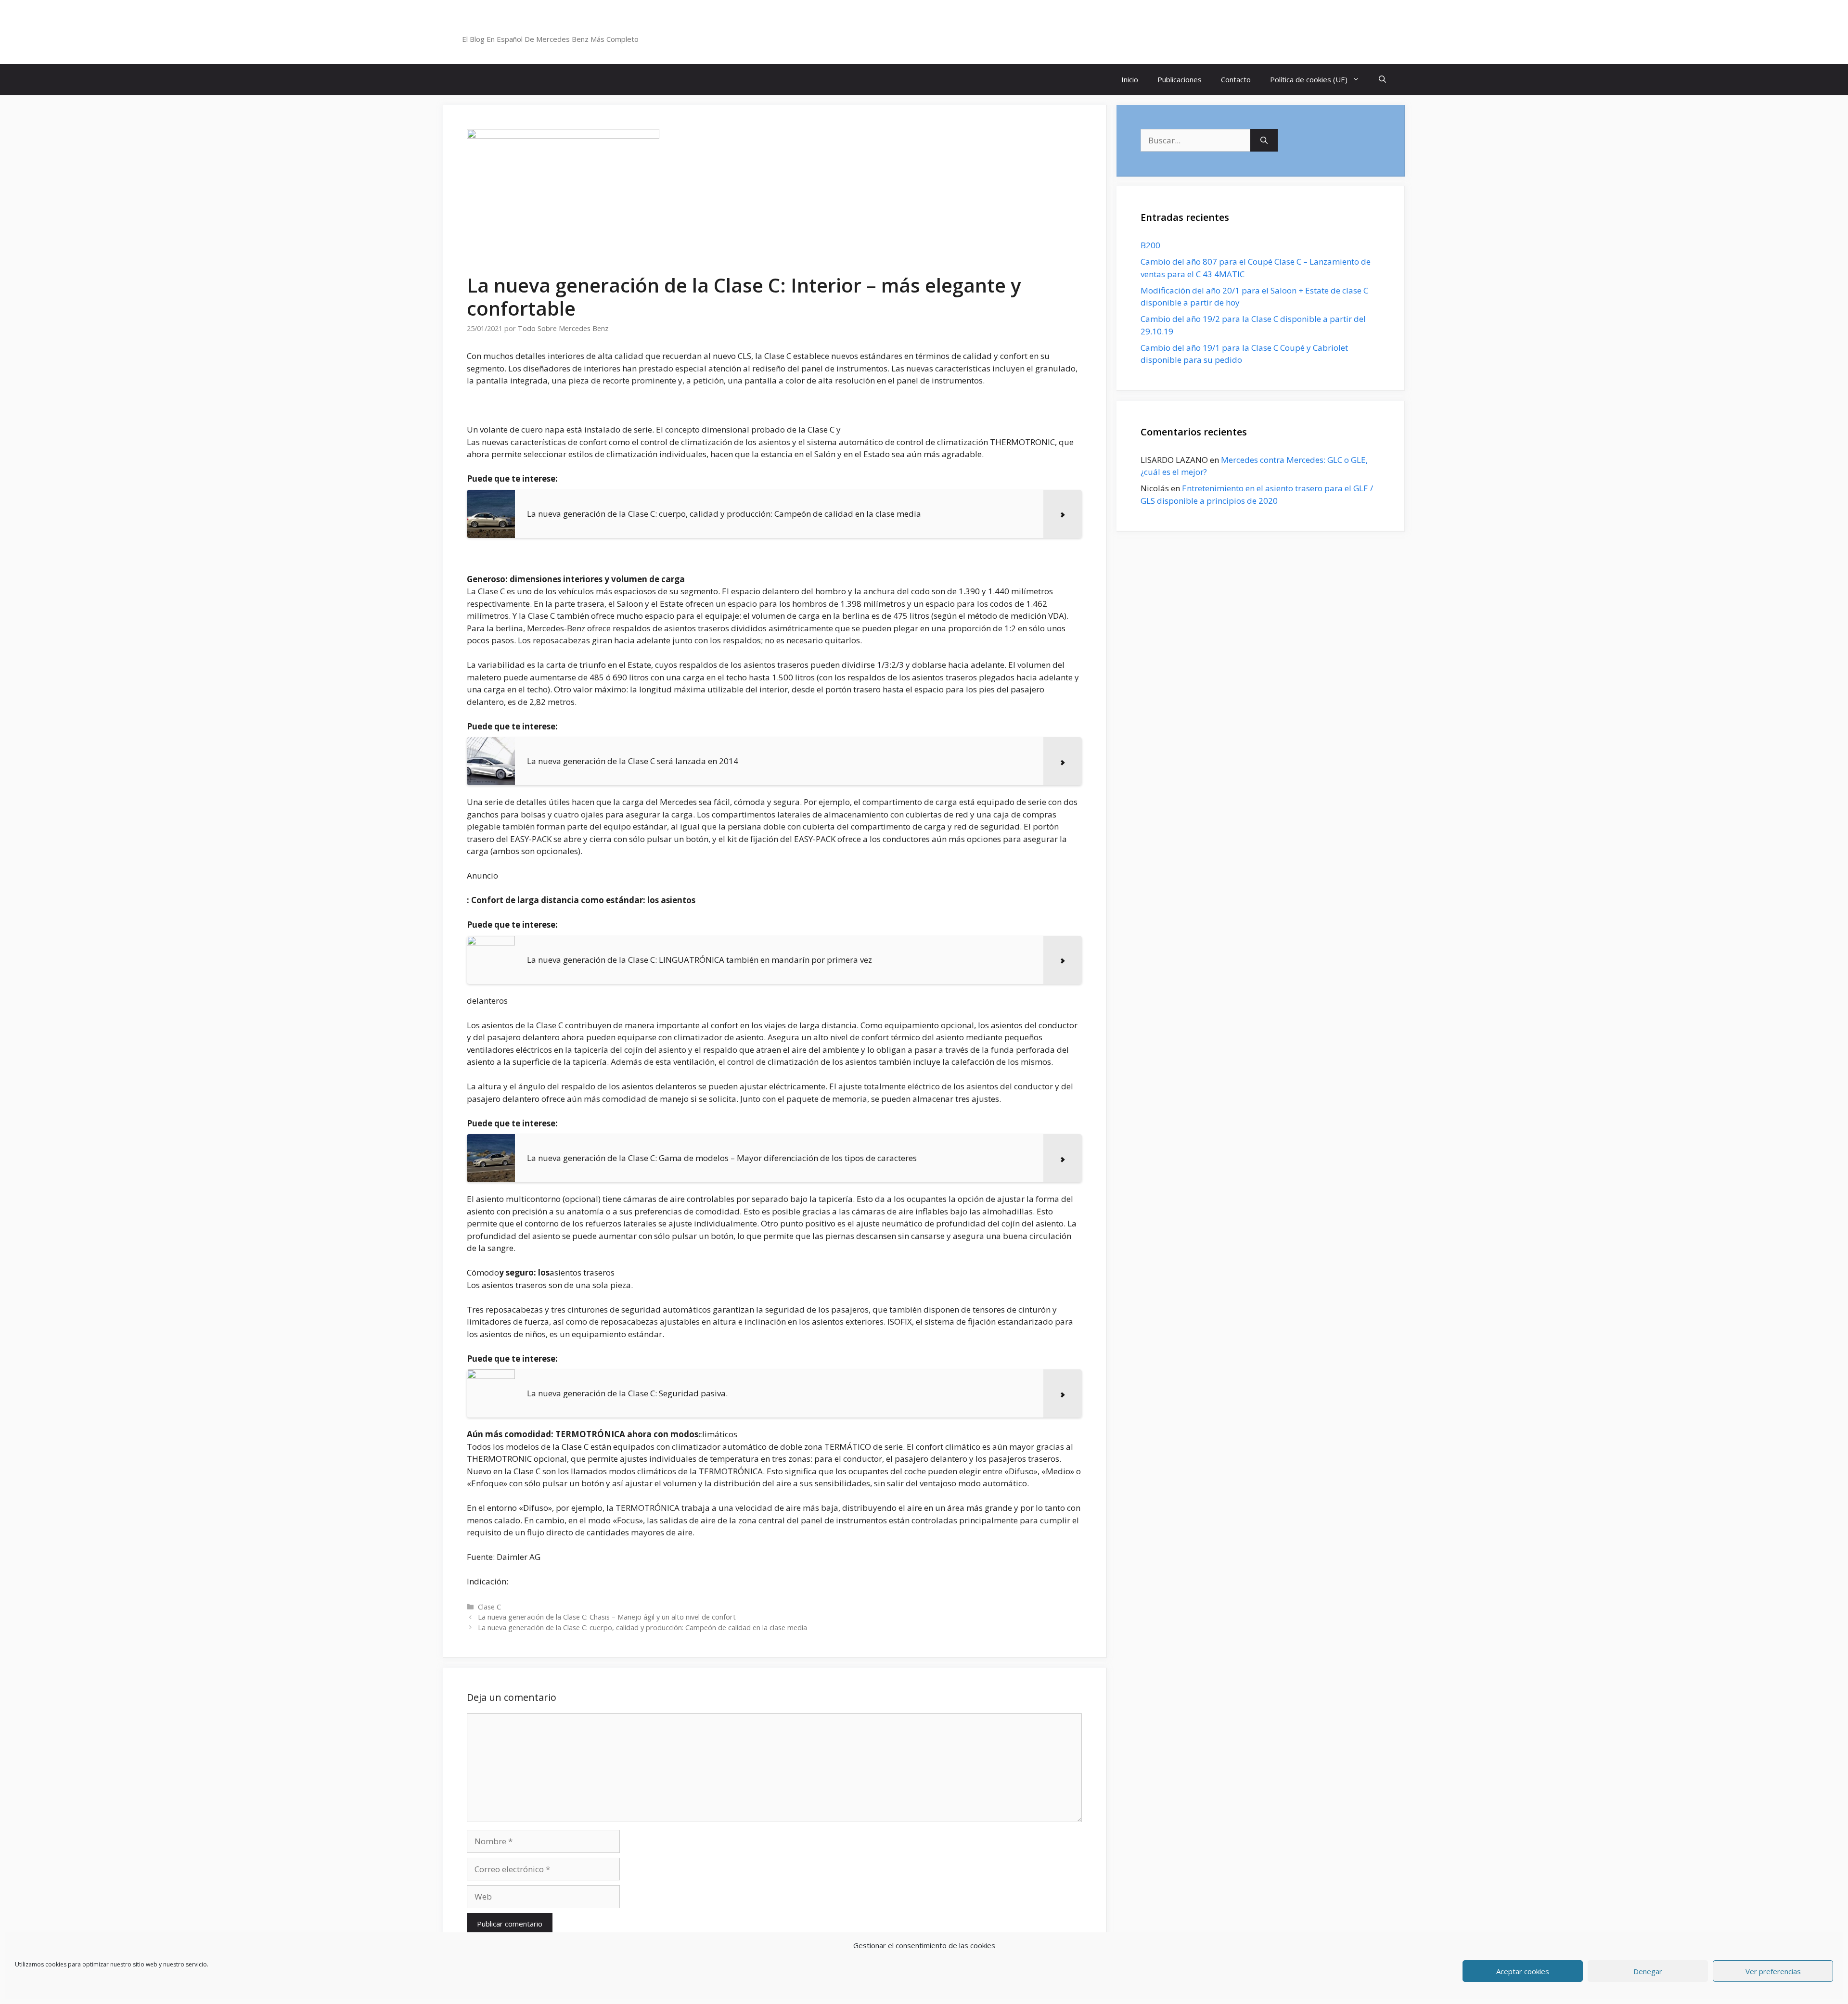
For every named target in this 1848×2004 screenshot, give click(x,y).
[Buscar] (1264, 140)
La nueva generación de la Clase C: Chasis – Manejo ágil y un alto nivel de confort (607, 1617)
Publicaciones (1180, 79)
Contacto (1236, 79)
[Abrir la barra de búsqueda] (1382, 80)
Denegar (1648, 1971)
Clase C (489, 1607)
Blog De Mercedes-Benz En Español (566, 26)
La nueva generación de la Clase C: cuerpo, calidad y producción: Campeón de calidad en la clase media (642, 1627)
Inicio (1130, 79)
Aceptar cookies (1523, 1971)
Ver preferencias (1773, 1971)
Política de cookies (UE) (1309, 79)
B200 (1150, 245)
